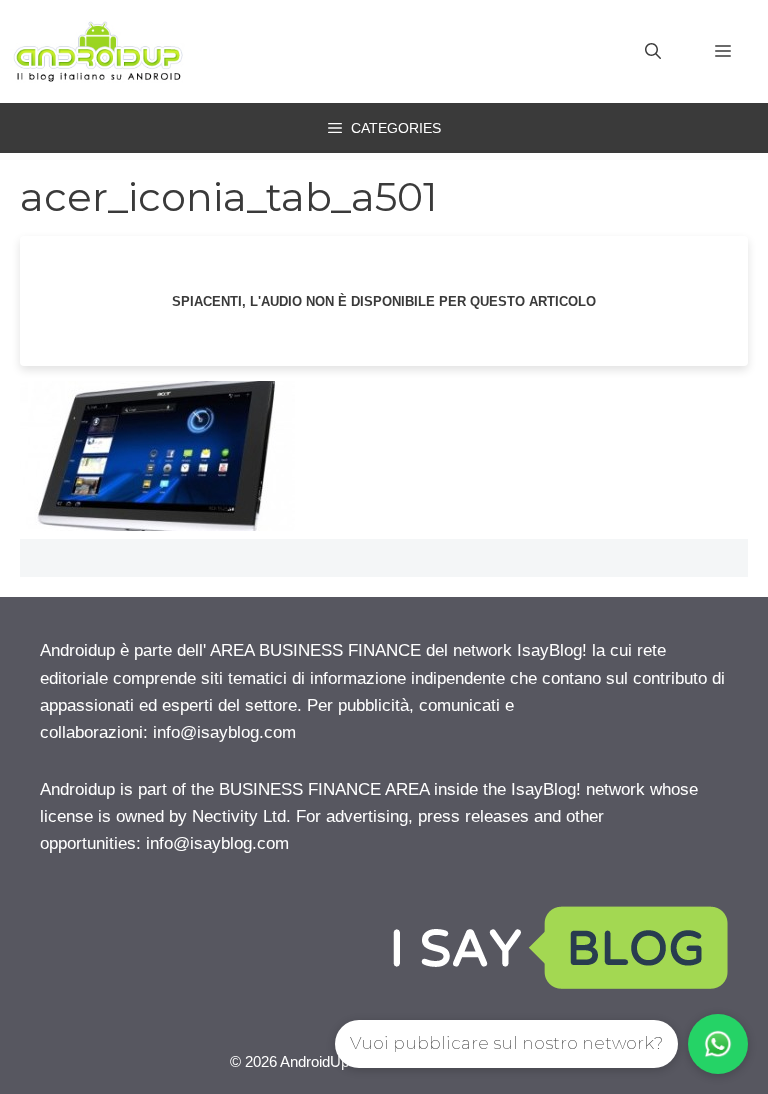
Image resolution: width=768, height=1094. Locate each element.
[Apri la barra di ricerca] (653, 52)
